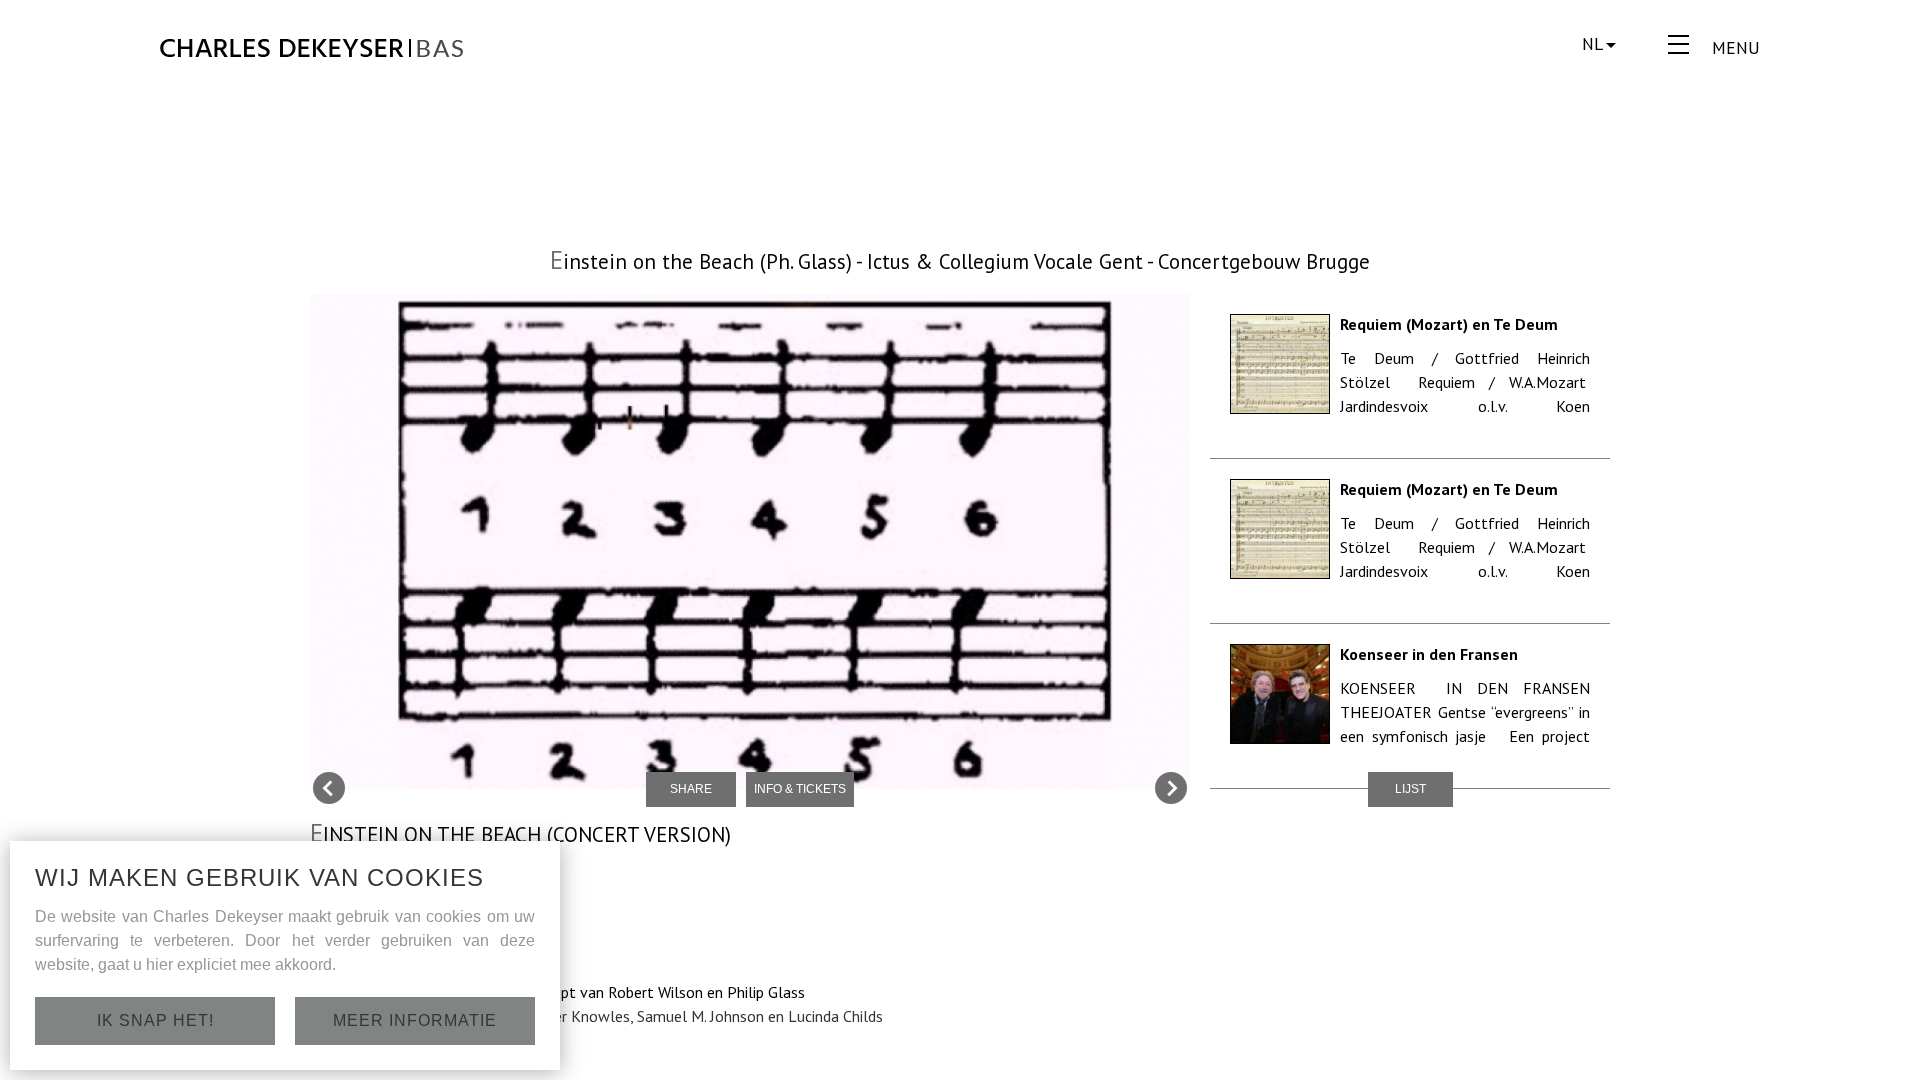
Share (691, 789)
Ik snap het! (155, 1020)
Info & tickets (800, 789)
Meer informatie (415, 1020)
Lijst (1410, 789)
